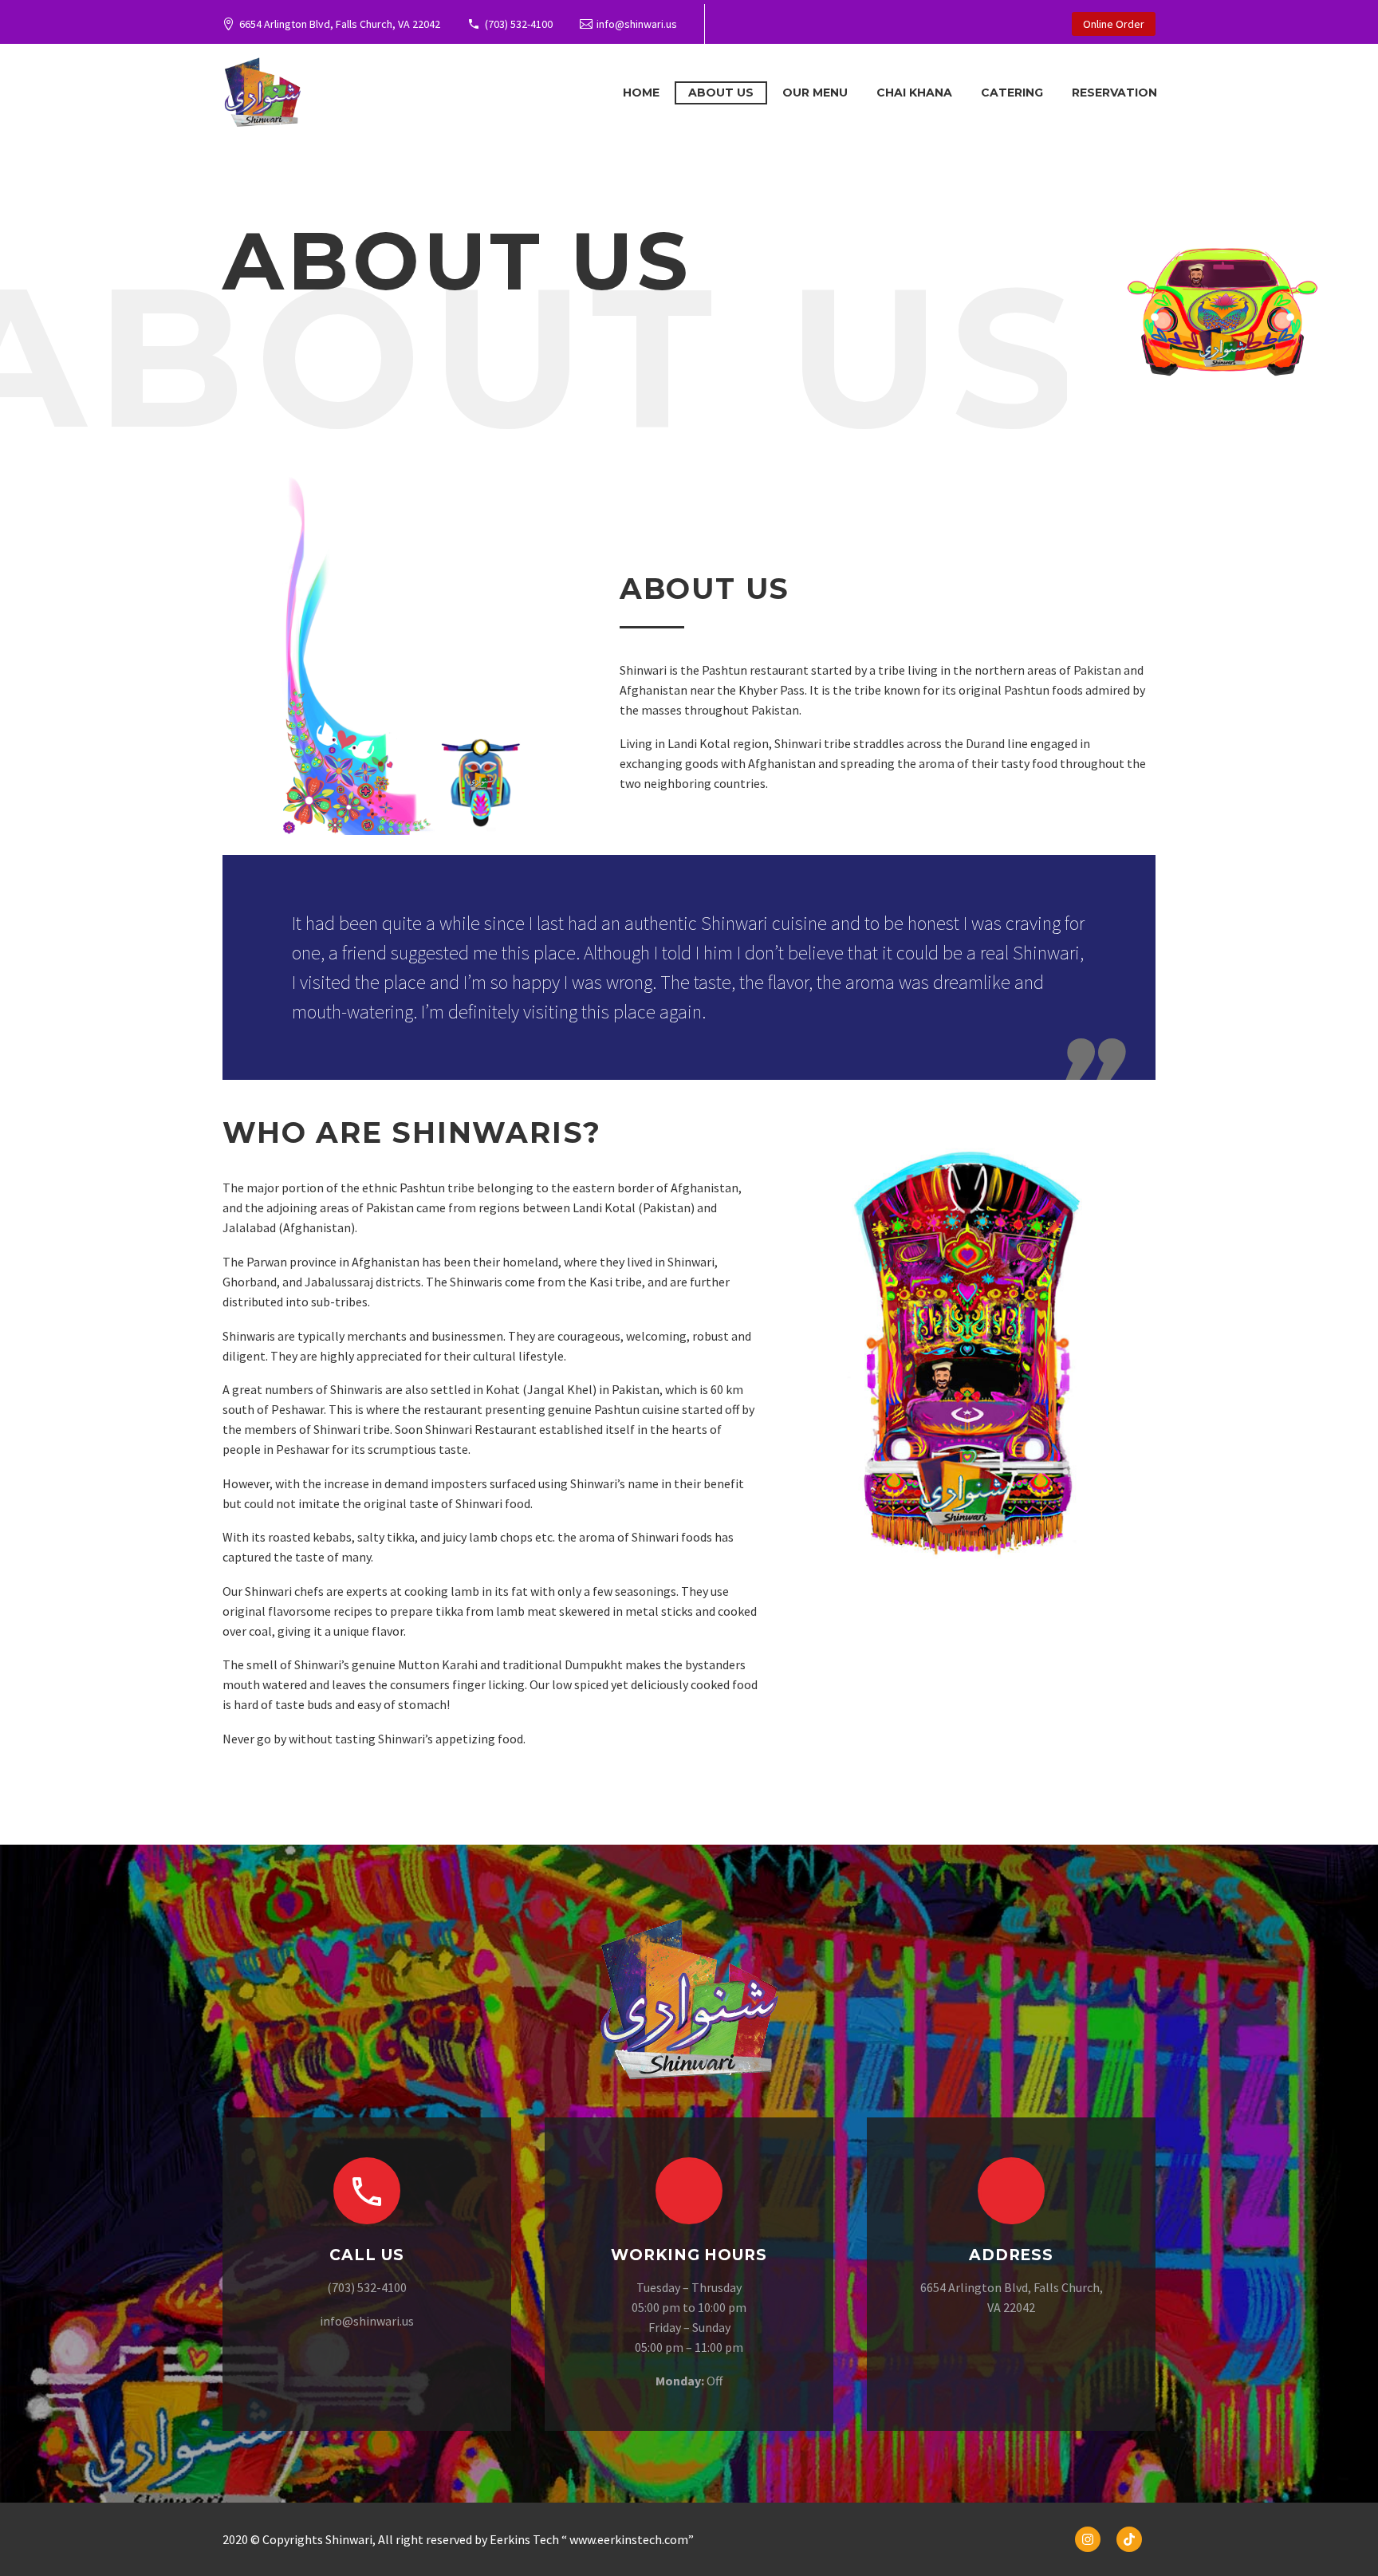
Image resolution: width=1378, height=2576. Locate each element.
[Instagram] (1088, 2539)
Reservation (1114, 93)
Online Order (1114, 24)
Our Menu (815, 93)
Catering (1012, 93)
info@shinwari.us (637, 24)
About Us (721, 93)
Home (641, 93)
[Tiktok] (1129, 2539)
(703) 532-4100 (519, 24)
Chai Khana (914, 93)
